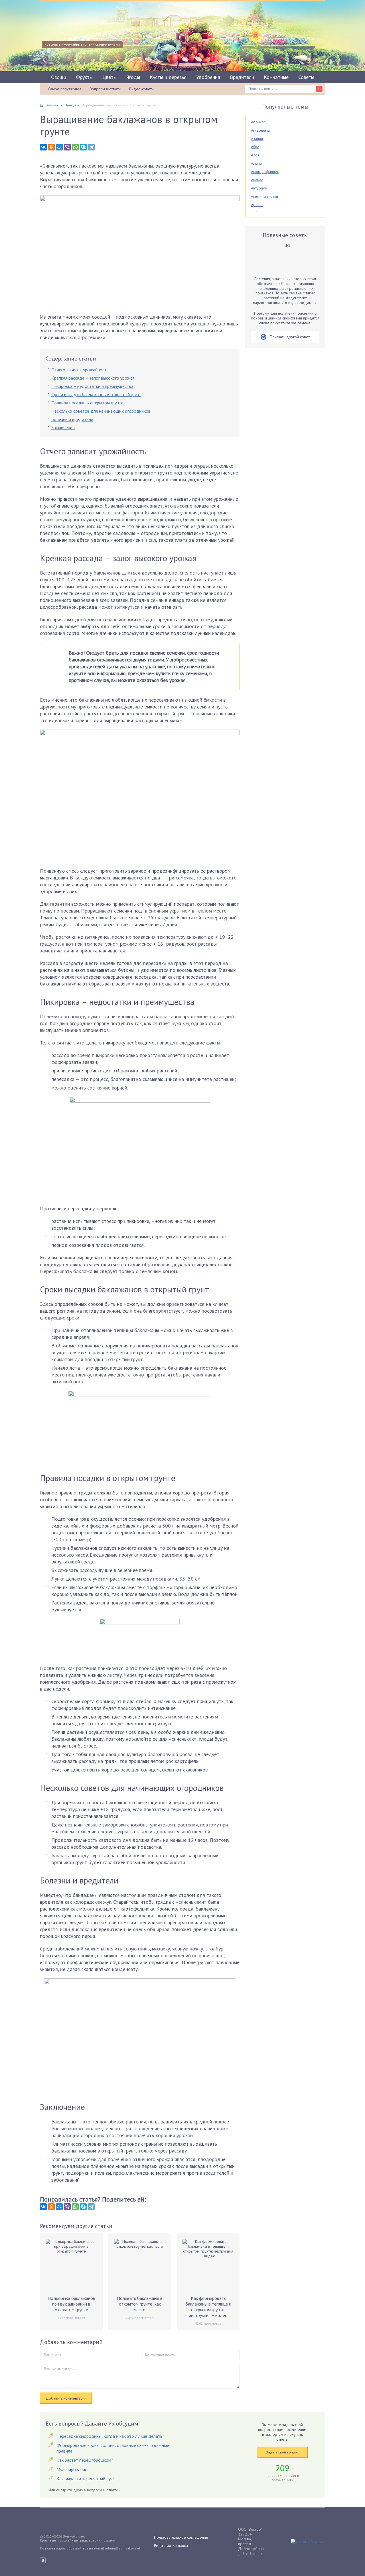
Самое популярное (65, 89)
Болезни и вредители (72, 419)
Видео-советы (142, 89)
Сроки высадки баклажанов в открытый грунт (96, 394)
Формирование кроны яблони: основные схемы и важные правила (113, 2448)
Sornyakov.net (74, 2536)
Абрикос (258, 122)
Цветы (109, 77)
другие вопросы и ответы (96, 2490)
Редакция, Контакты (171, 2546)
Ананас (257, 180)
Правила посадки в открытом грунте (87, 403)
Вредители (242, 77)
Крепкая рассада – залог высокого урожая (93, 378)
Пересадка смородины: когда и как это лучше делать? (110, 2436)
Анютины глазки (264, 196)
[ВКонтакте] (43, 147)
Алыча (256, 163)
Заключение (63, 427)
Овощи (59, 77)
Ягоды (133, 77)
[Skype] (83, 147)
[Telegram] (91, 147)
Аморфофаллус (265, 172)
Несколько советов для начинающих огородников (101, 411)
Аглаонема (260, 130)
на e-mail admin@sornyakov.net (115, 2548)
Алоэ (255, 155)
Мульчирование (72, 2469)
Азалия (257, 139)
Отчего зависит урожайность (80, 370)
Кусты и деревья (168, 77)
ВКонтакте (43, 2560)
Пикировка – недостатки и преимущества (92, 386)
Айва (255, 147)
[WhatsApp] (75, 147)
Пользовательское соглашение (181, 2537)
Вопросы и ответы (105, 89)
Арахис (257, 205)
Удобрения (208, 77)
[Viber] (67, 147)
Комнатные (276, 77)
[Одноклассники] (51, 147)
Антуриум (259, 188)
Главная (52, 105)
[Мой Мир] (59, 147)
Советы (306, 77)
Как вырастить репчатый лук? (86, 2479)
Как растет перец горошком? (85, 2460)
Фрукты (84, 77)
